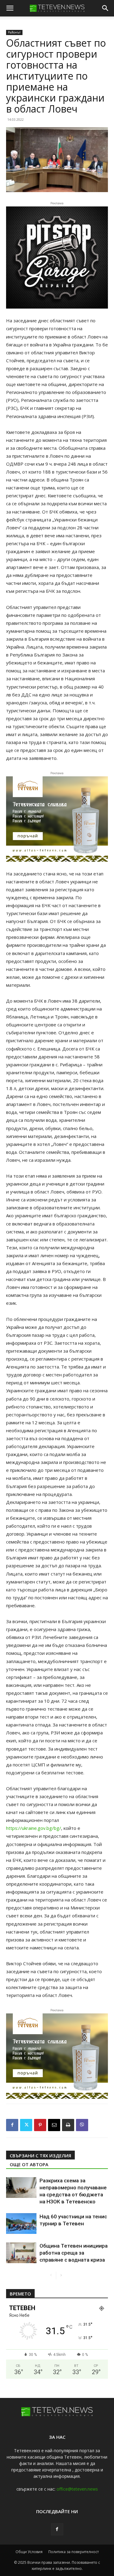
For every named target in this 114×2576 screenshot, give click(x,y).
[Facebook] (12, 2125)
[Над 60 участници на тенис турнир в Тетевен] (21, 2224)
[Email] (54, 2125)
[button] (10, 8)
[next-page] (61, 2275)
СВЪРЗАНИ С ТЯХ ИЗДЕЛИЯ (40, 2156)
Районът (14, 32)
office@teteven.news (77, 2489)
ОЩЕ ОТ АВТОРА (29, 2164)
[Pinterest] (40, 2125)
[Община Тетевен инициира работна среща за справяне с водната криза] (21, 2253)
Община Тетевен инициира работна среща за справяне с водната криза (74, 2253)
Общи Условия (29, 2552)
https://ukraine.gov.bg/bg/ (34, 1828)
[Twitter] (26, 2125)
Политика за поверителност (74, 2552)
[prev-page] (51, 2275)
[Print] (68, 2125)
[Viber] (82, 2125)
